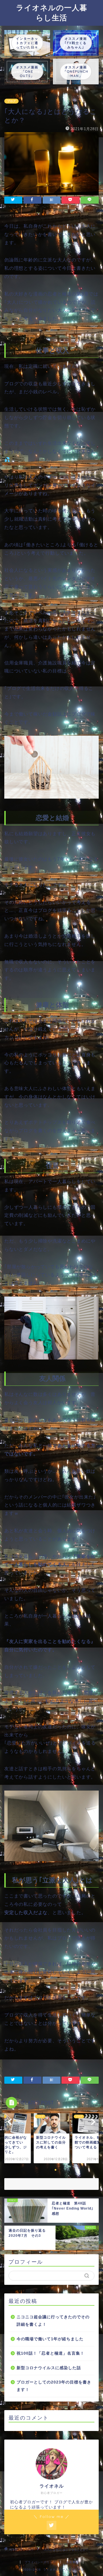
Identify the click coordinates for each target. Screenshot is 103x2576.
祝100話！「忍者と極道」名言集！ (50, 2353)
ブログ (11, 101)
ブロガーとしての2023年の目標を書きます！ (54, 2386)
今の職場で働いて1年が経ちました (50, 2339)
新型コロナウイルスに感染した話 (49, 2368)
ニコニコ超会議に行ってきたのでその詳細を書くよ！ (53, 2321)
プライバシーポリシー (40, 2562)
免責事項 (72, 2562)
